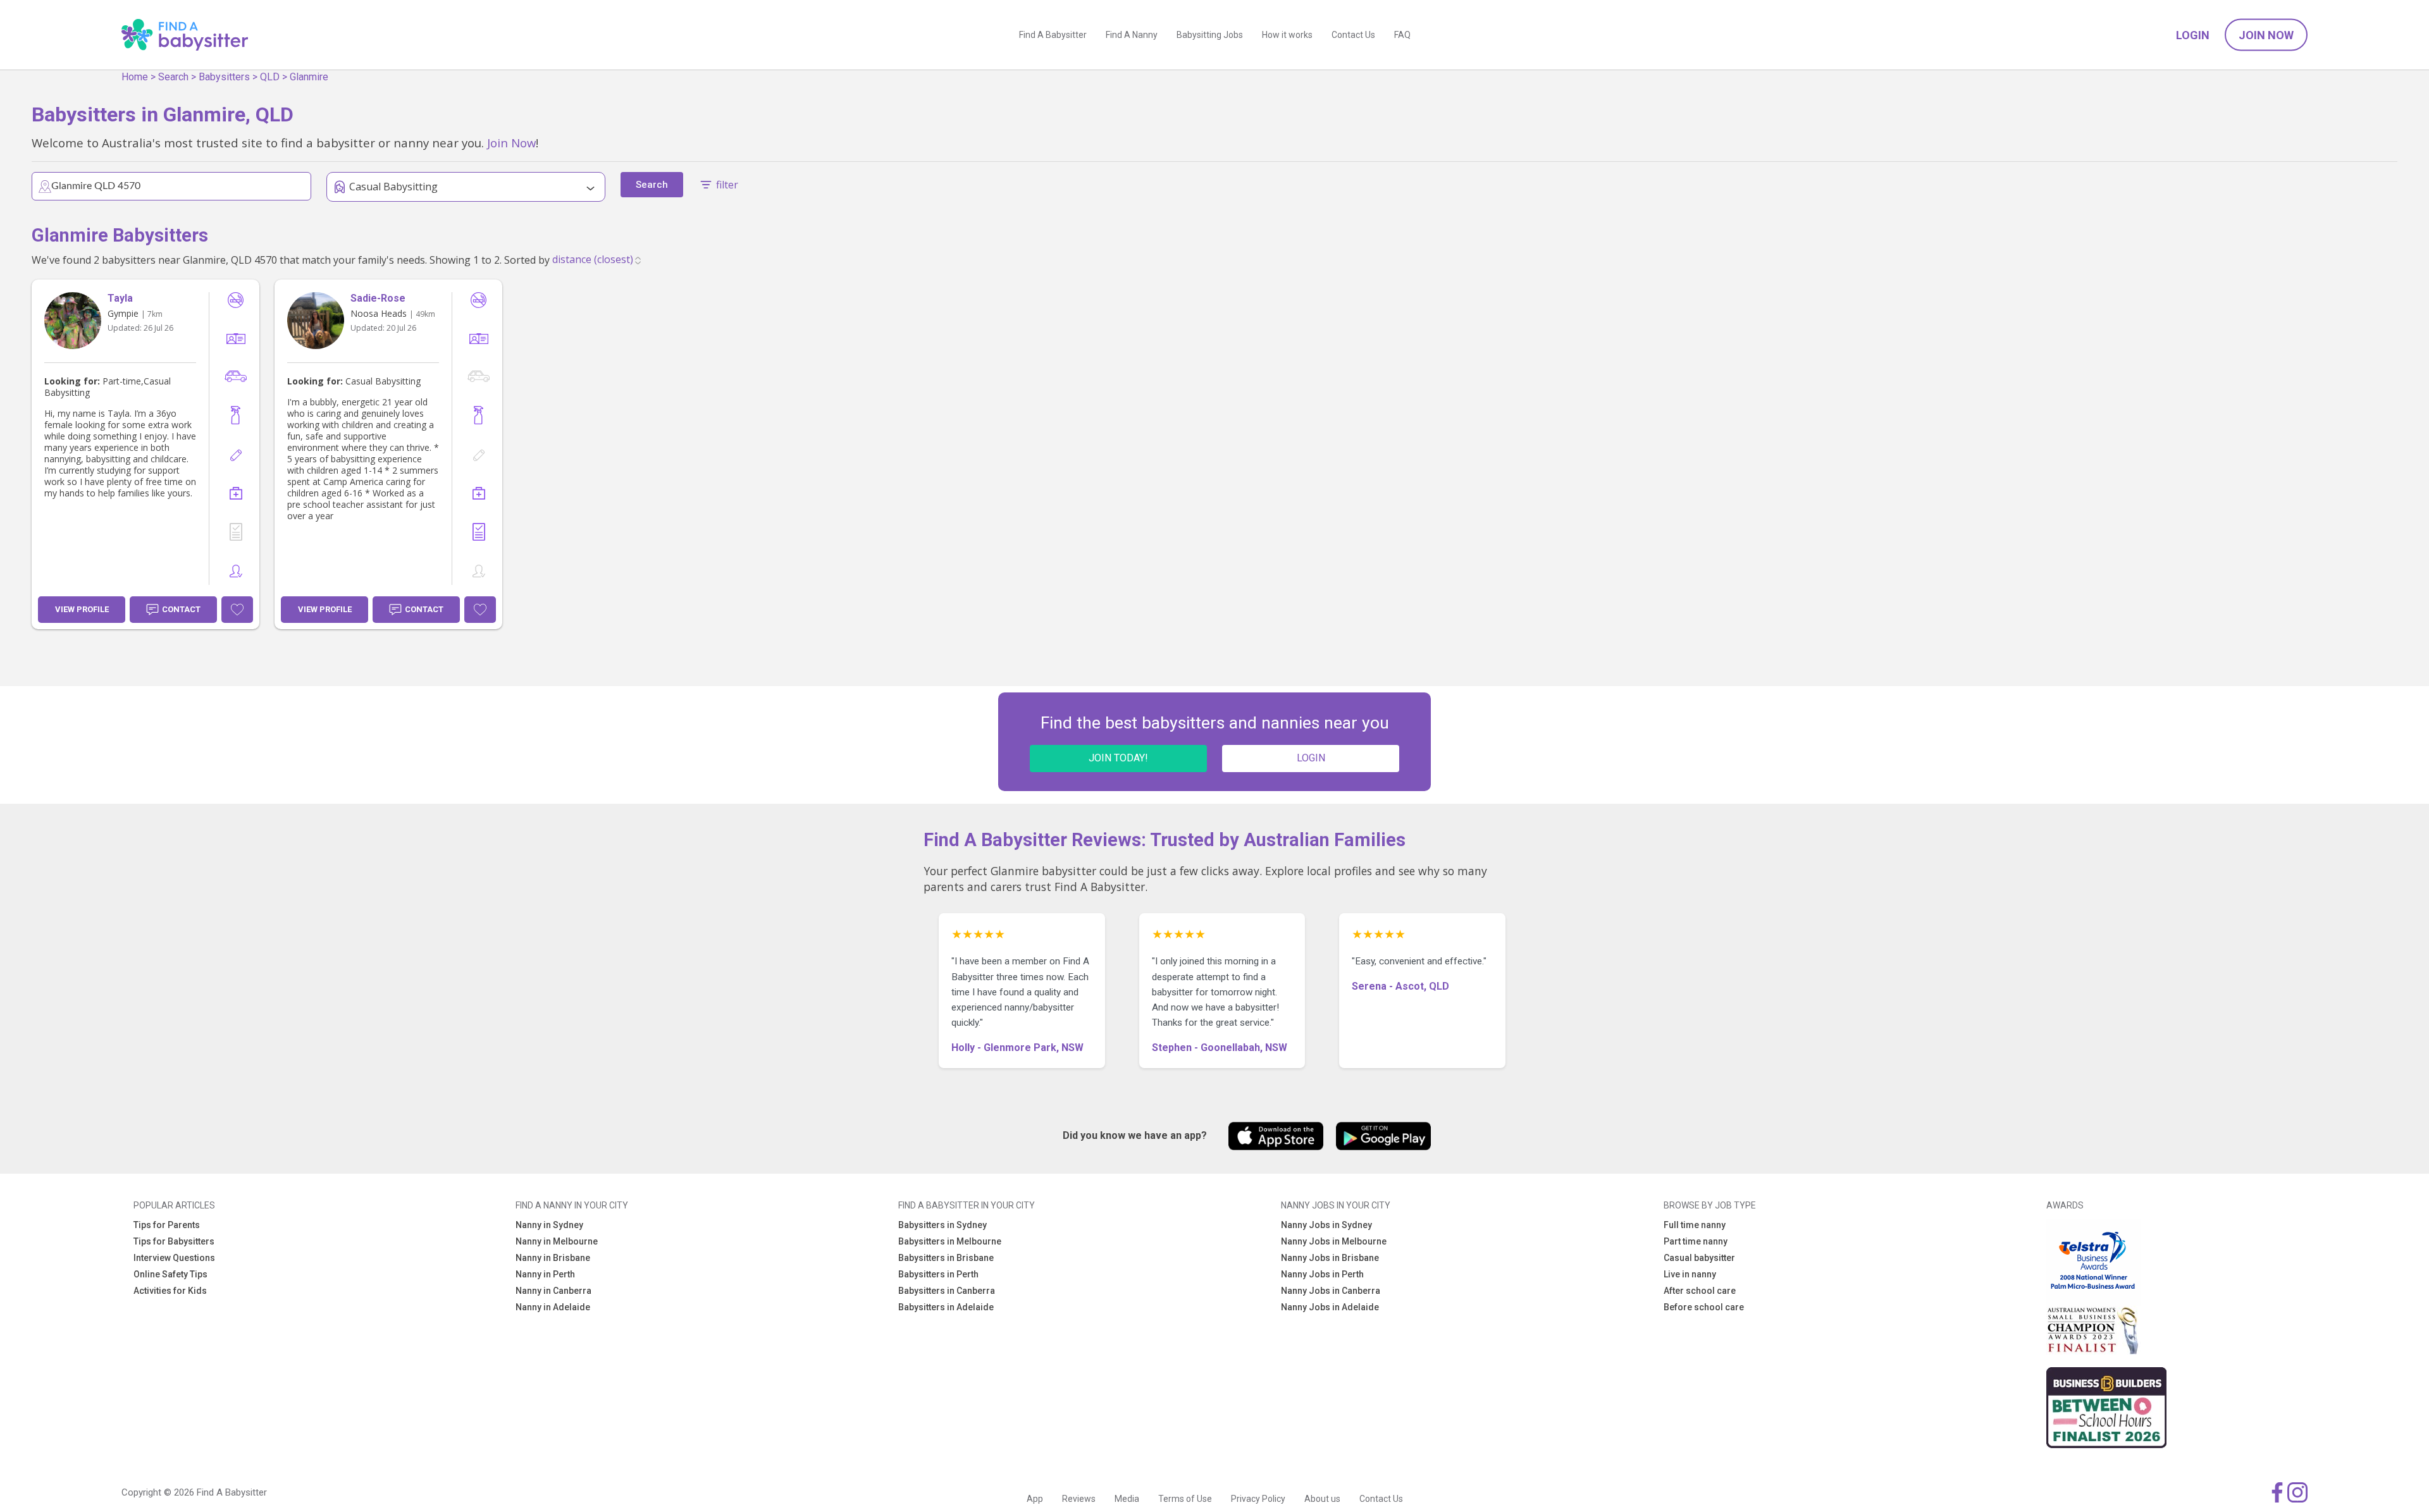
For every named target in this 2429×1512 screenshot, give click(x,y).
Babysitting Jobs (1210, 35)
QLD (270, 77)
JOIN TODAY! (1118, 758)
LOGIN (1311, 758)
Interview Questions (174, 1258)
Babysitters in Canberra (947, 1291)
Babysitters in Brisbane (946, 1258)
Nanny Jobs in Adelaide (1330, 1307)
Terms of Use (1185, 1499)
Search (173, 77)
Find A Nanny (1132, 35)
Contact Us (1353, 35)
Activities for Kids (170, 1291)
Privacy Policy (1258, 1499)
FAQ (1402, 35)
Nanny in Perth (545, 1274)
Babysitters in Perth (938, 1274)
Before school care (1704, 1307)
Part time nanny (1696, 1241)
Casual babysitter (1699, 1258)
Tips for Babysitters (174, 1241)
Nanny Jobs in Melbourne (1334, 1241)
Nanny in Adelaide (553, 1307)
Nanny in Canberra (553, 1291)
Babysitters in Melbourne (950, 1241)
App (1035, 1499)
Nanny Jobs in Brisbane (1330, 1258)
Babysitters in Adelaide (946, 1307)
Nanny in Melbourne (557, 1241)
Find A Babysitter (1053, 35)
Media (1127, 1499)
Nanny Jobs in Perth (1322, 1274)
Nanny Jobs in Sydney (1326, 1225)
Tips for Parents (167, 1225)
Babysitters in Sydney (943, 1225)
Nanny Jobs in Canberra (1331, 1291)
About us (1322, 1499)
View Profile (82, 609)
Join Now (2266, 35)
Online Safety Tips (170, 1274)
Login (2193, 35)
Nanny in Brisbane (553, 1258)
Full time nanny (1695, 1225)
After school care (1700, 1291)
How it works (1287, 35)
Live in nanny (1690, 1274)
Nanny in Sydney (549, 1225)
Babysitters (224, 77)
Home (135, 77)
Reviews (1079, 1499)
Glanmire (309, 77)
